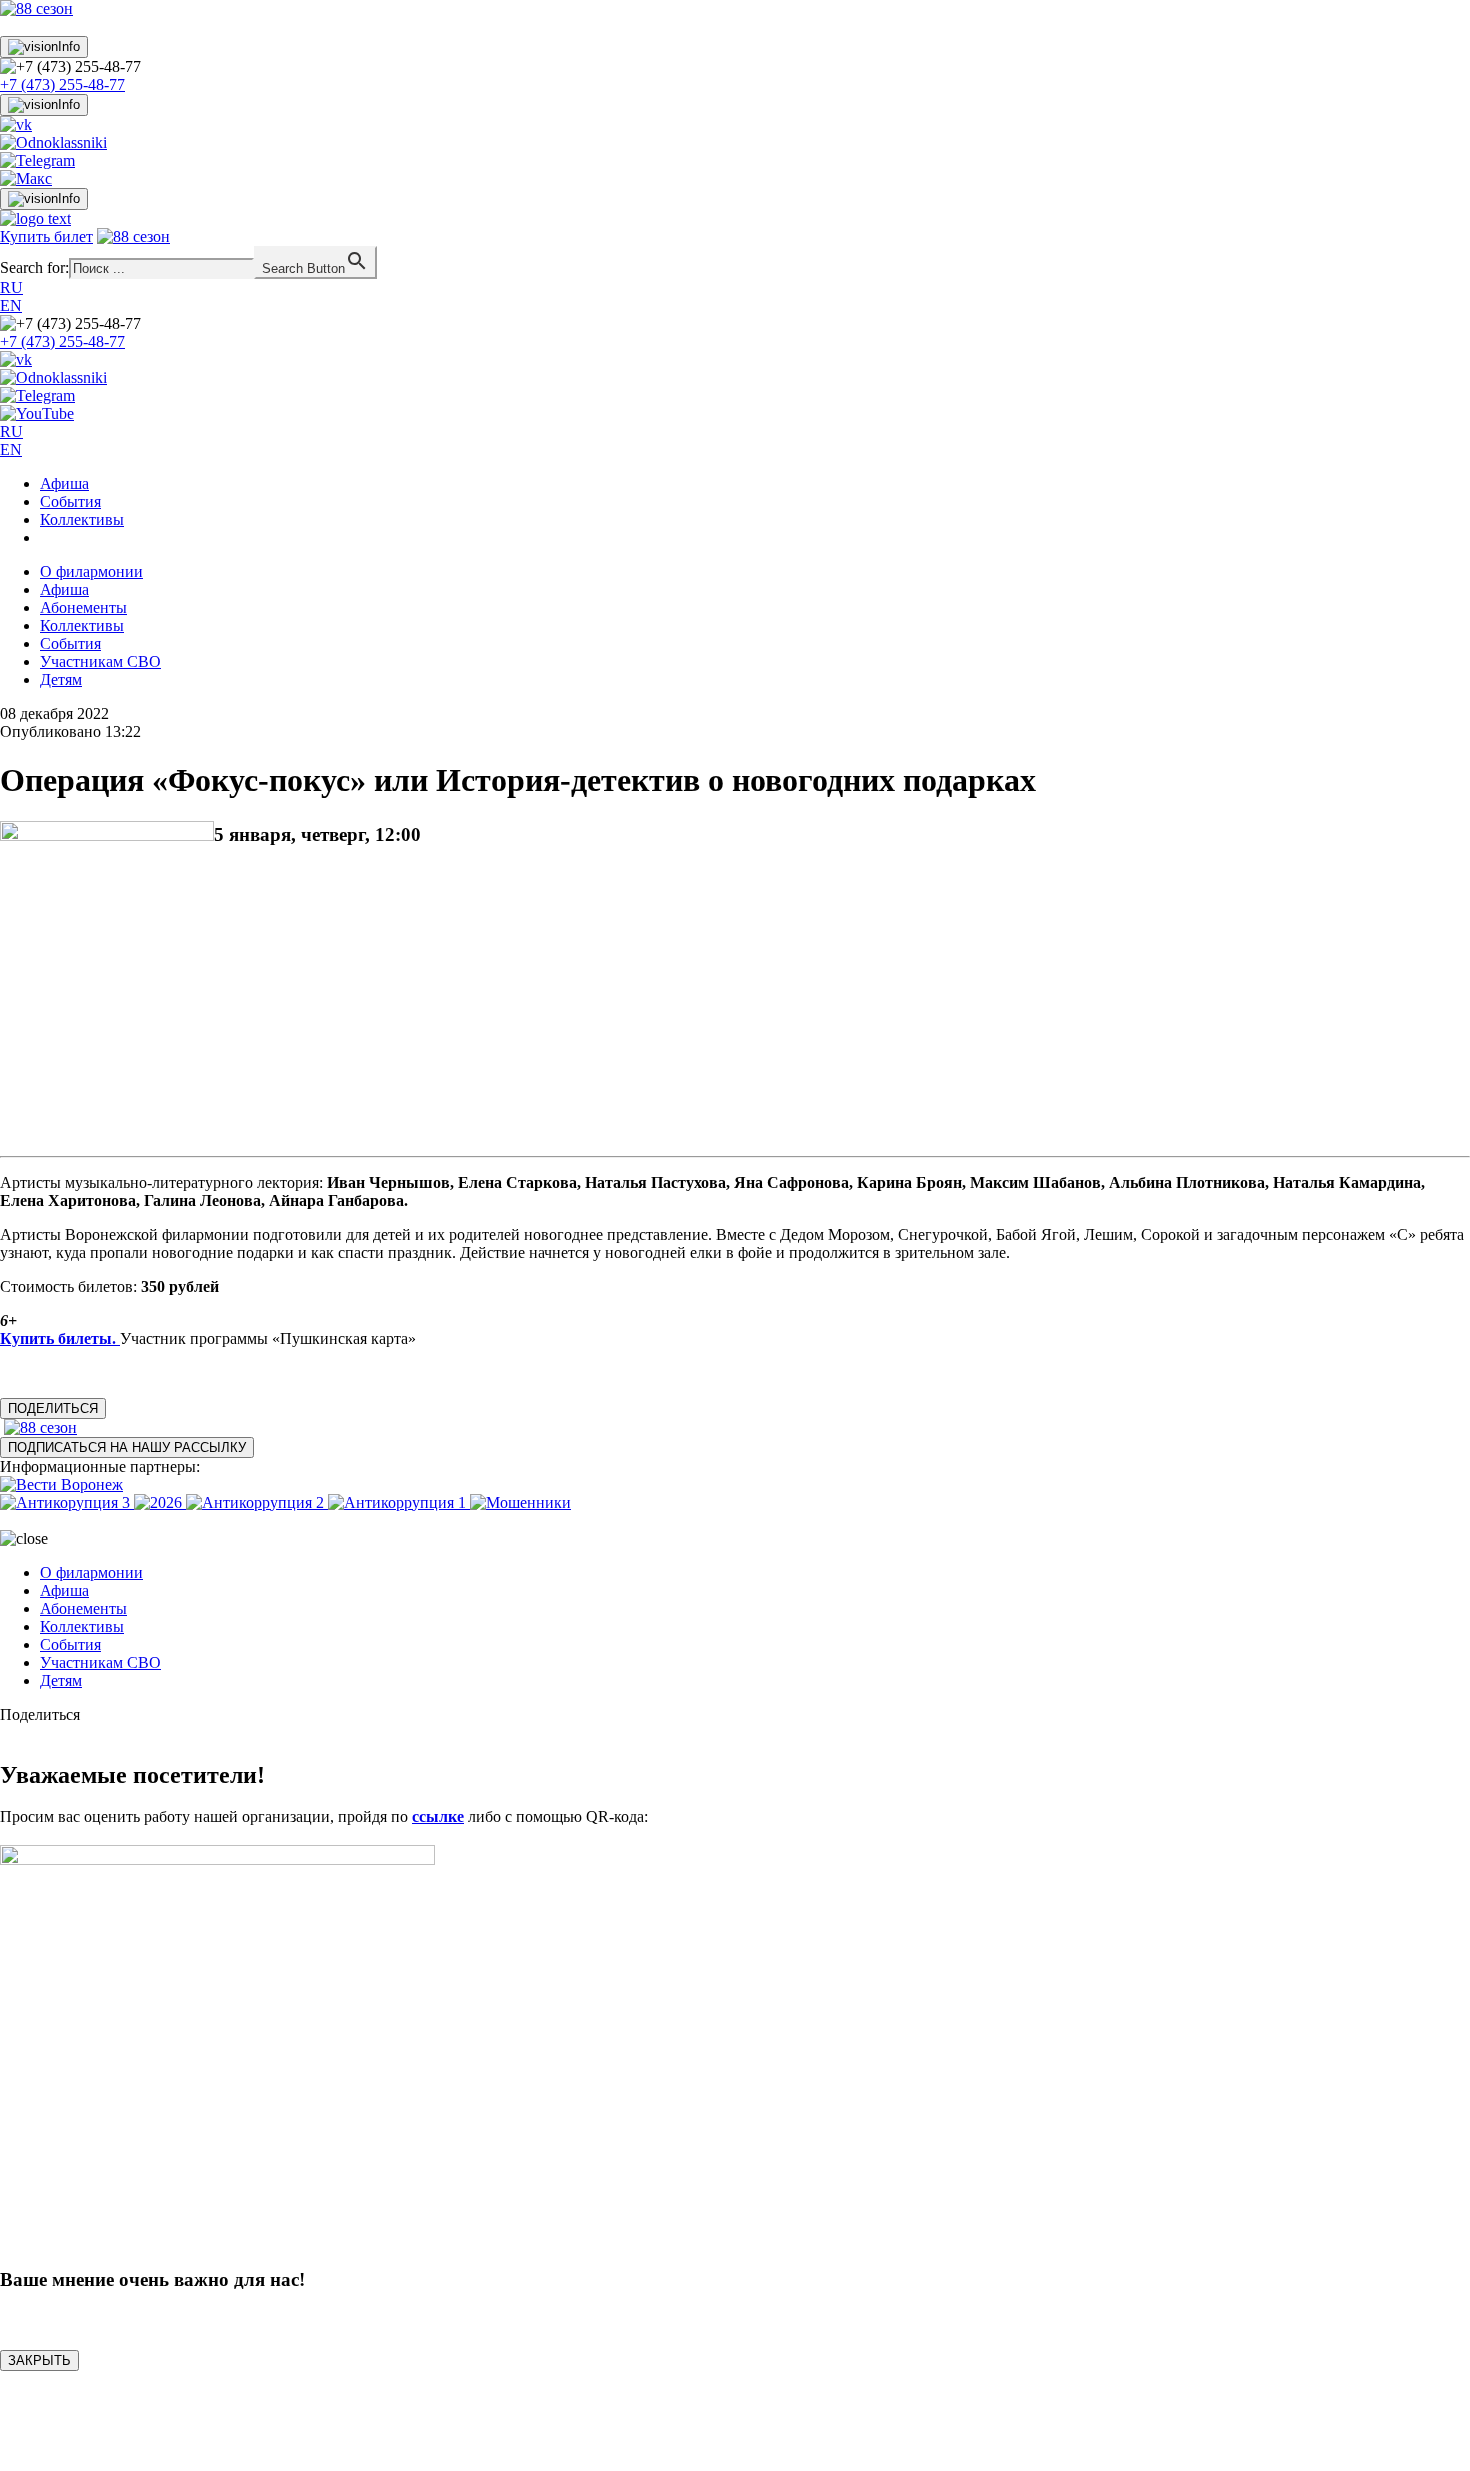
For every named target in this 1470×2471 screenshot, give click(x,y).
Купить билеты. (60, 1338)
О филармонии (91, 571)
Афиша (64, 483)
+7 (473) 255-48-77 (62, 84)
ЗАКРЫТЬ (39, 2360)
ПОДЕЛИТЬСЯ (53, 1408)
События (70, 501)
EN (11, 305)
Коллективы (82, 519)
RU (11, 287)
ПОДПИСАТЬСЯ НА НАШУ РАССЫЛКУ (127, 1447)
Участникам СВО (100, 661)
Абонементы (83, 607)
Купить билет (46, 236)
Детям (61, 679)
